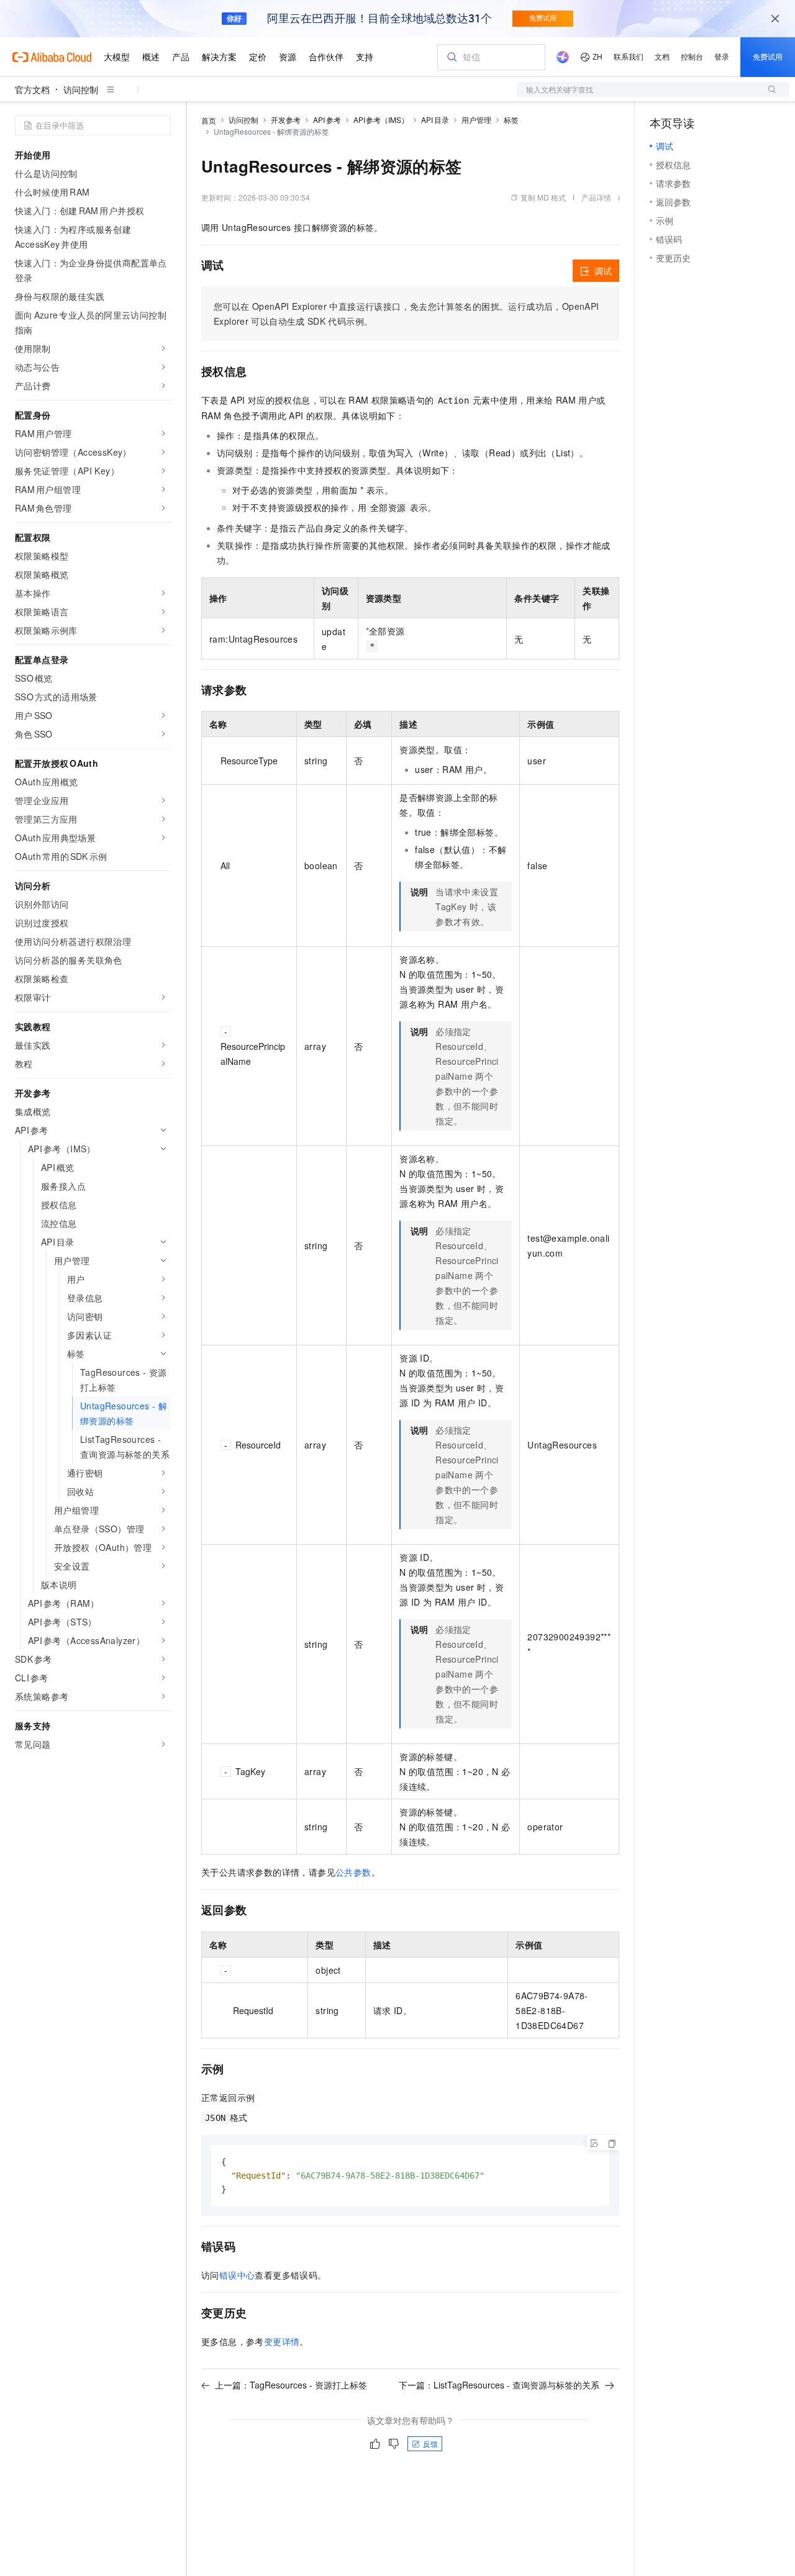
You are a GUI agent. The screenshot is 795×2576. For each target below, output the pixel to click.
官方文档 (32, 89)
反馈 (430, 2443)
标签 (511, 120)
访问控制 (81, 89)
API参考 (327, 120)
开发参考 (286, 120)
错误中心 (237, 2275)
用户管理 (476, 120)
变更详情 (282, 2341)
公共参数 (353, 1872)
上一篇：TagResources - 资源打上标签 (291, 2385)
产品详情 (596, 197)
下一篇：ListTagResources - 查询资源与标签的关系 (499, 2385)
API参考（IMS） (381, 120)
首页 (209, 120)
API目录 (435, 120)
